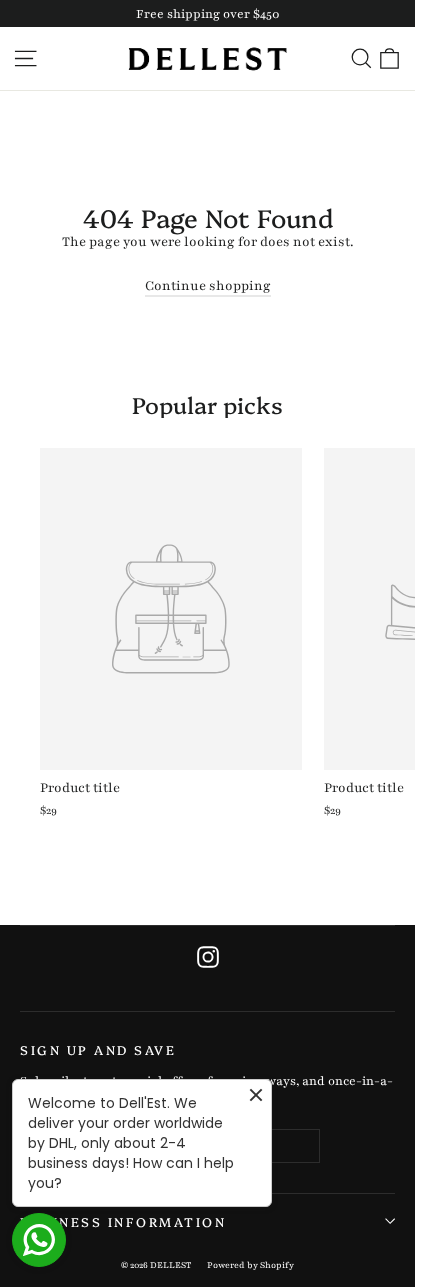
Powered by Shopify (250, 1265)
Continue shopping (208, 286)
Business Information (123, 1221)
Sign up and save (98, 1049)
